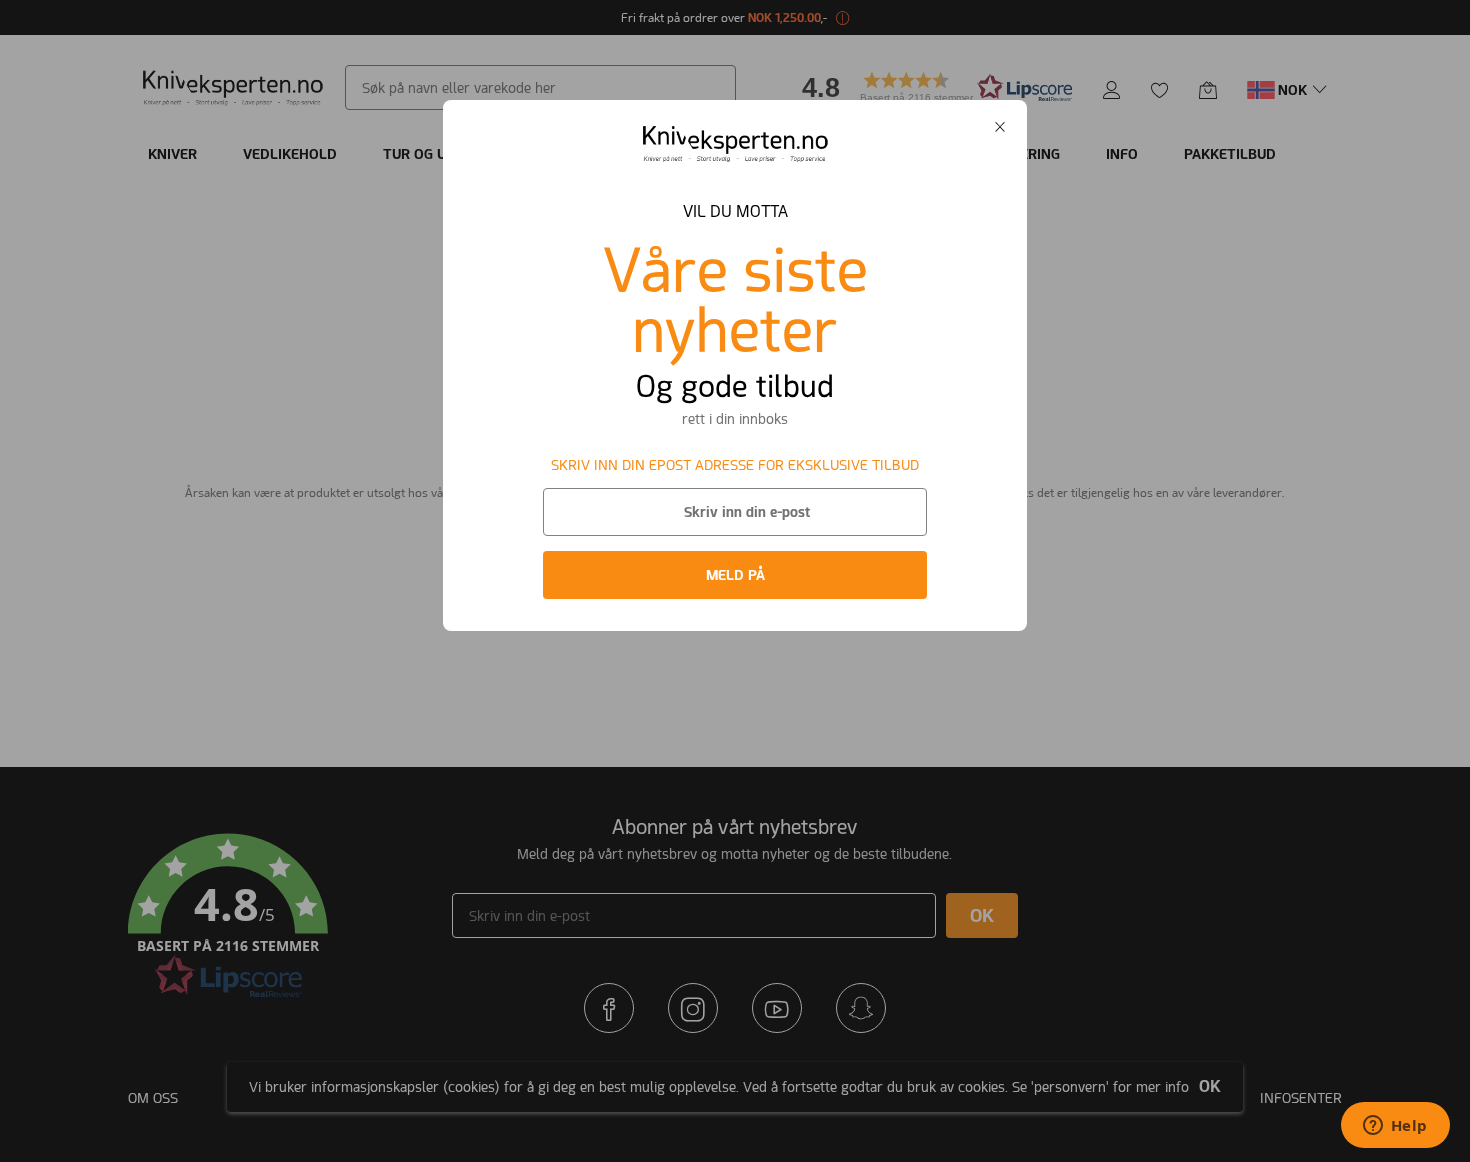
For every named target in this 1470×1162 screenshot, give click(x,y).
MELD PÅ (735, 575)
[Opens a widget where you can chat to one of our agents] (1395, 1127)
